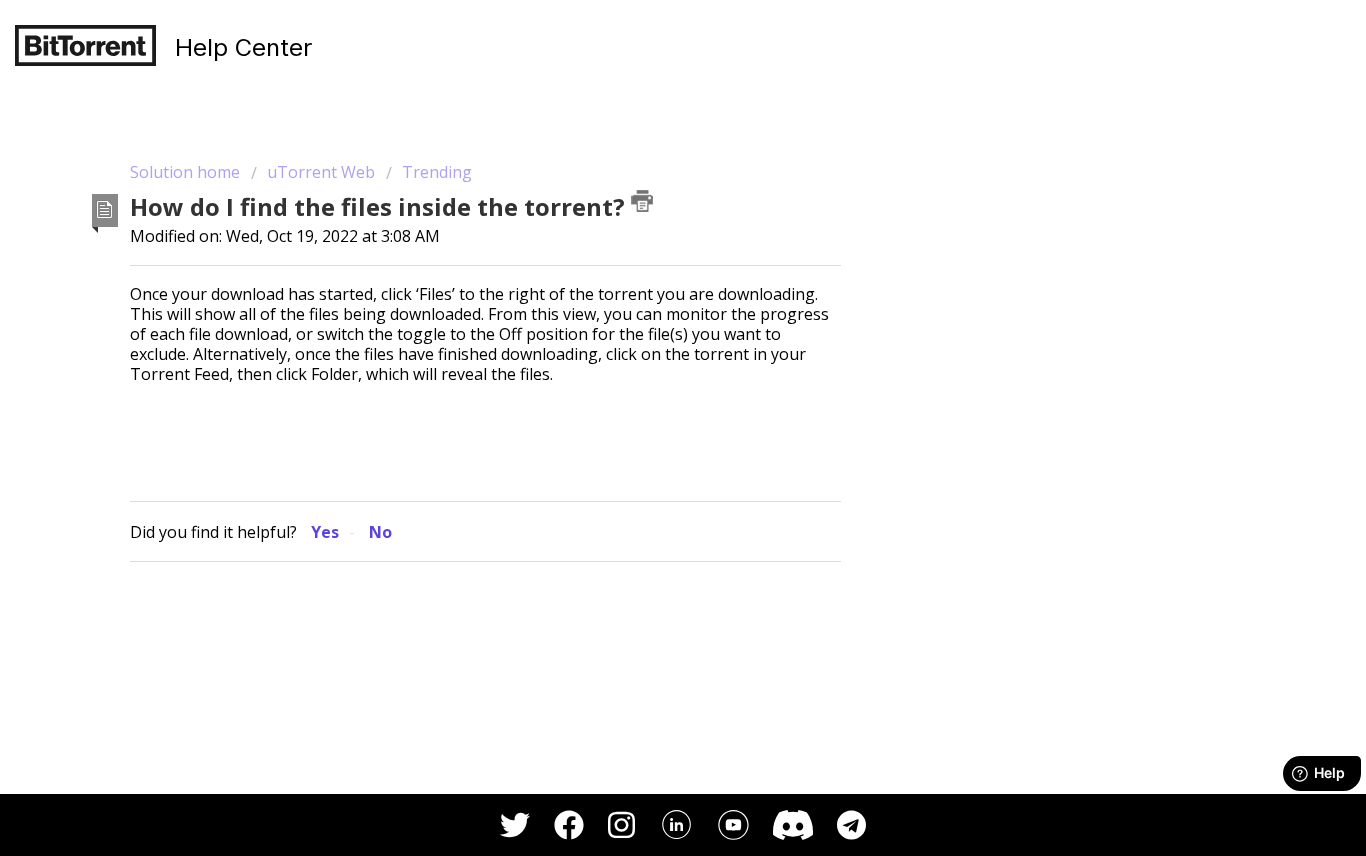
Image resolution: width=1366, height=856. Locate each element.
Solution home (187, 172)
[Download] (646, 160)
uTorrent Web (321, 172)
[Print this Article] (642, 201)
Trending (437, 172)
